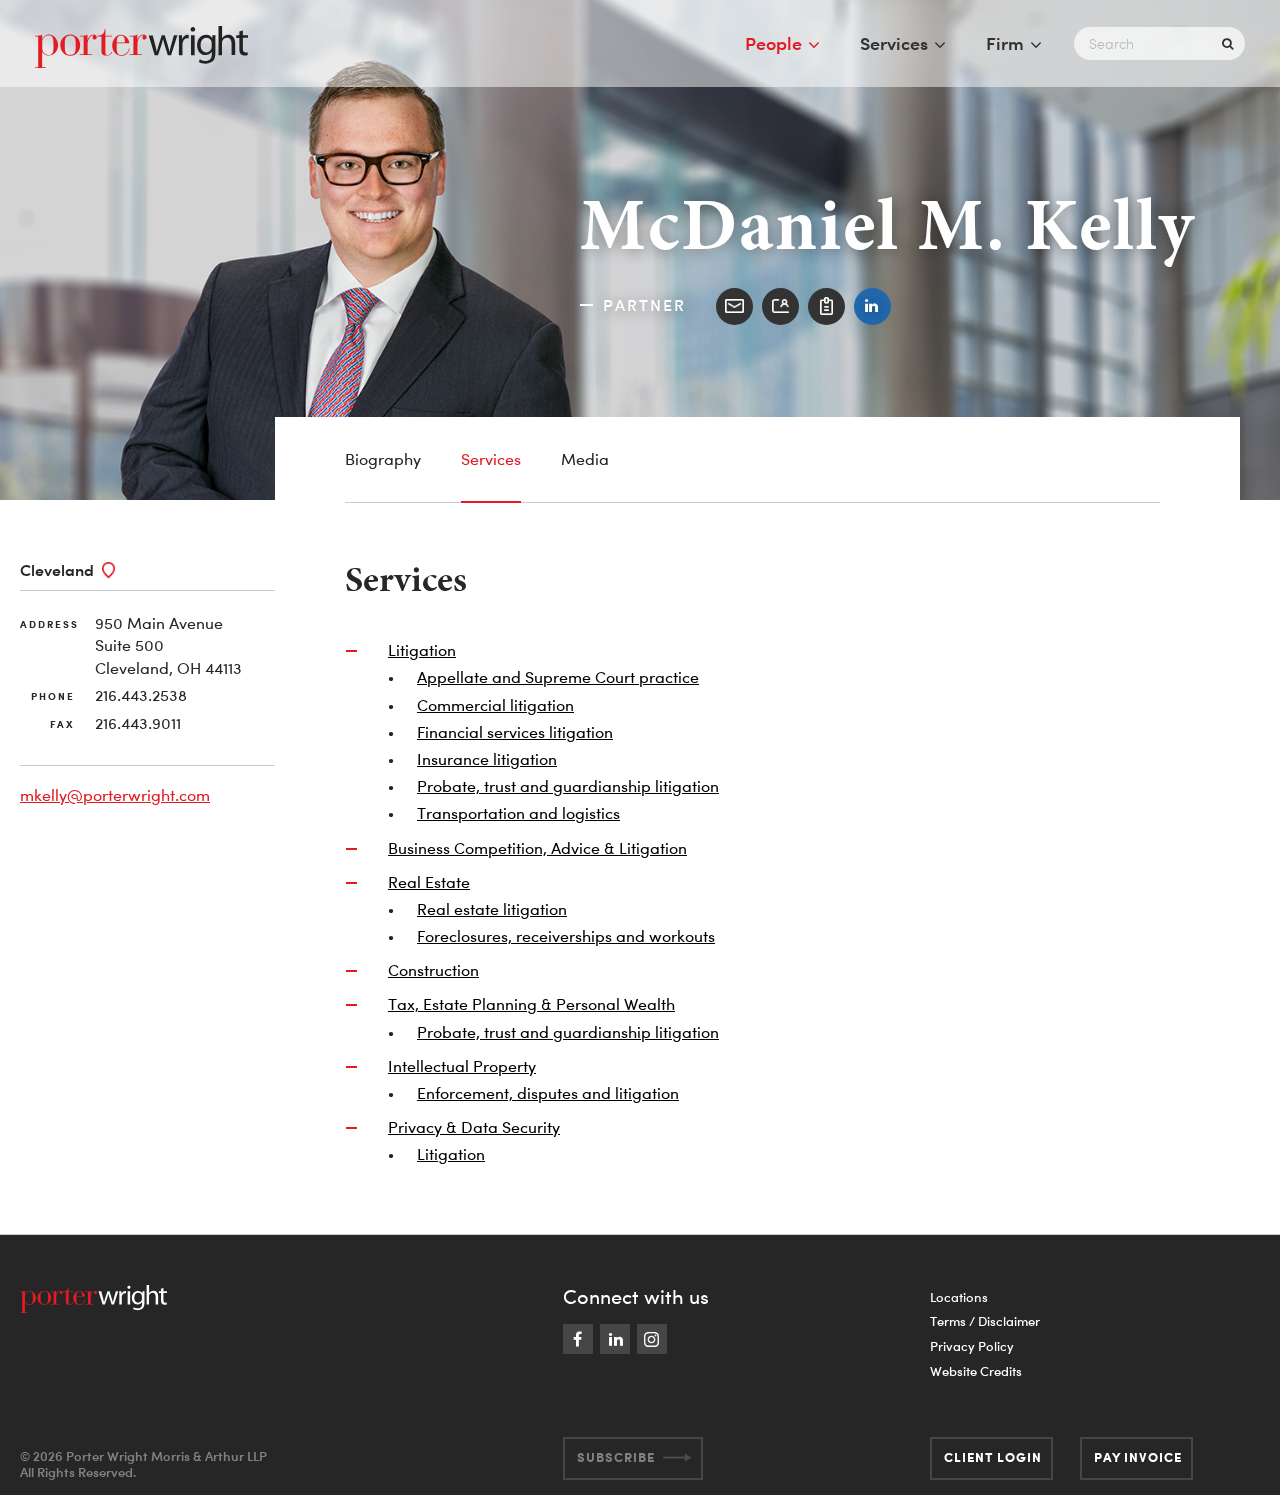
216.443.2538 (141, 695)
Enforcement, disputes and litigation (548, 1093)
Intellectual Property (462, 1066)
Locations (959, 1297)
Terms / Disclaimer (985, 1321)
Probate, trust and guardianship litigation (568, 786)
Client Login (993, 1457)
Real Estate (429, 882)
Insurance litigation (487, 759)
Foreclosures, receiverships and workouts (566, 936)
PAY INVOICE (1138, 1457)
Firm (1005, 43)
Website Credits (976, 1371)
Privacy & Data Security (474, 1127)
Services (894, 43)
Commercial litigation (495, 705)
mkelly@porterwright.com (115, 795)
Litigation (422, 650)
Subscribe (616, 1457)
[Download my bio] (826, 306)
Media (585, 459)
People (773, 43)
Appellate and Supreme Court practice (558, 677)
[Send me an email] (734, 306)
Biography (383, 459)
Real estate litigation (492, 909)
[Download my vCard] (780, 306)
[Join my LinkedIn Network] (872, 306)
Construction (433, 970)
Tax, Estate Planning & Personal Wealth (531, 1004)
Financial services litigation (515, 732)
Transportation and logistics (518, 813)
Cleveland (57, 570)
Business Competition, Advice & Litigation (537, 848)
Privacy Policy (972, 1346)
